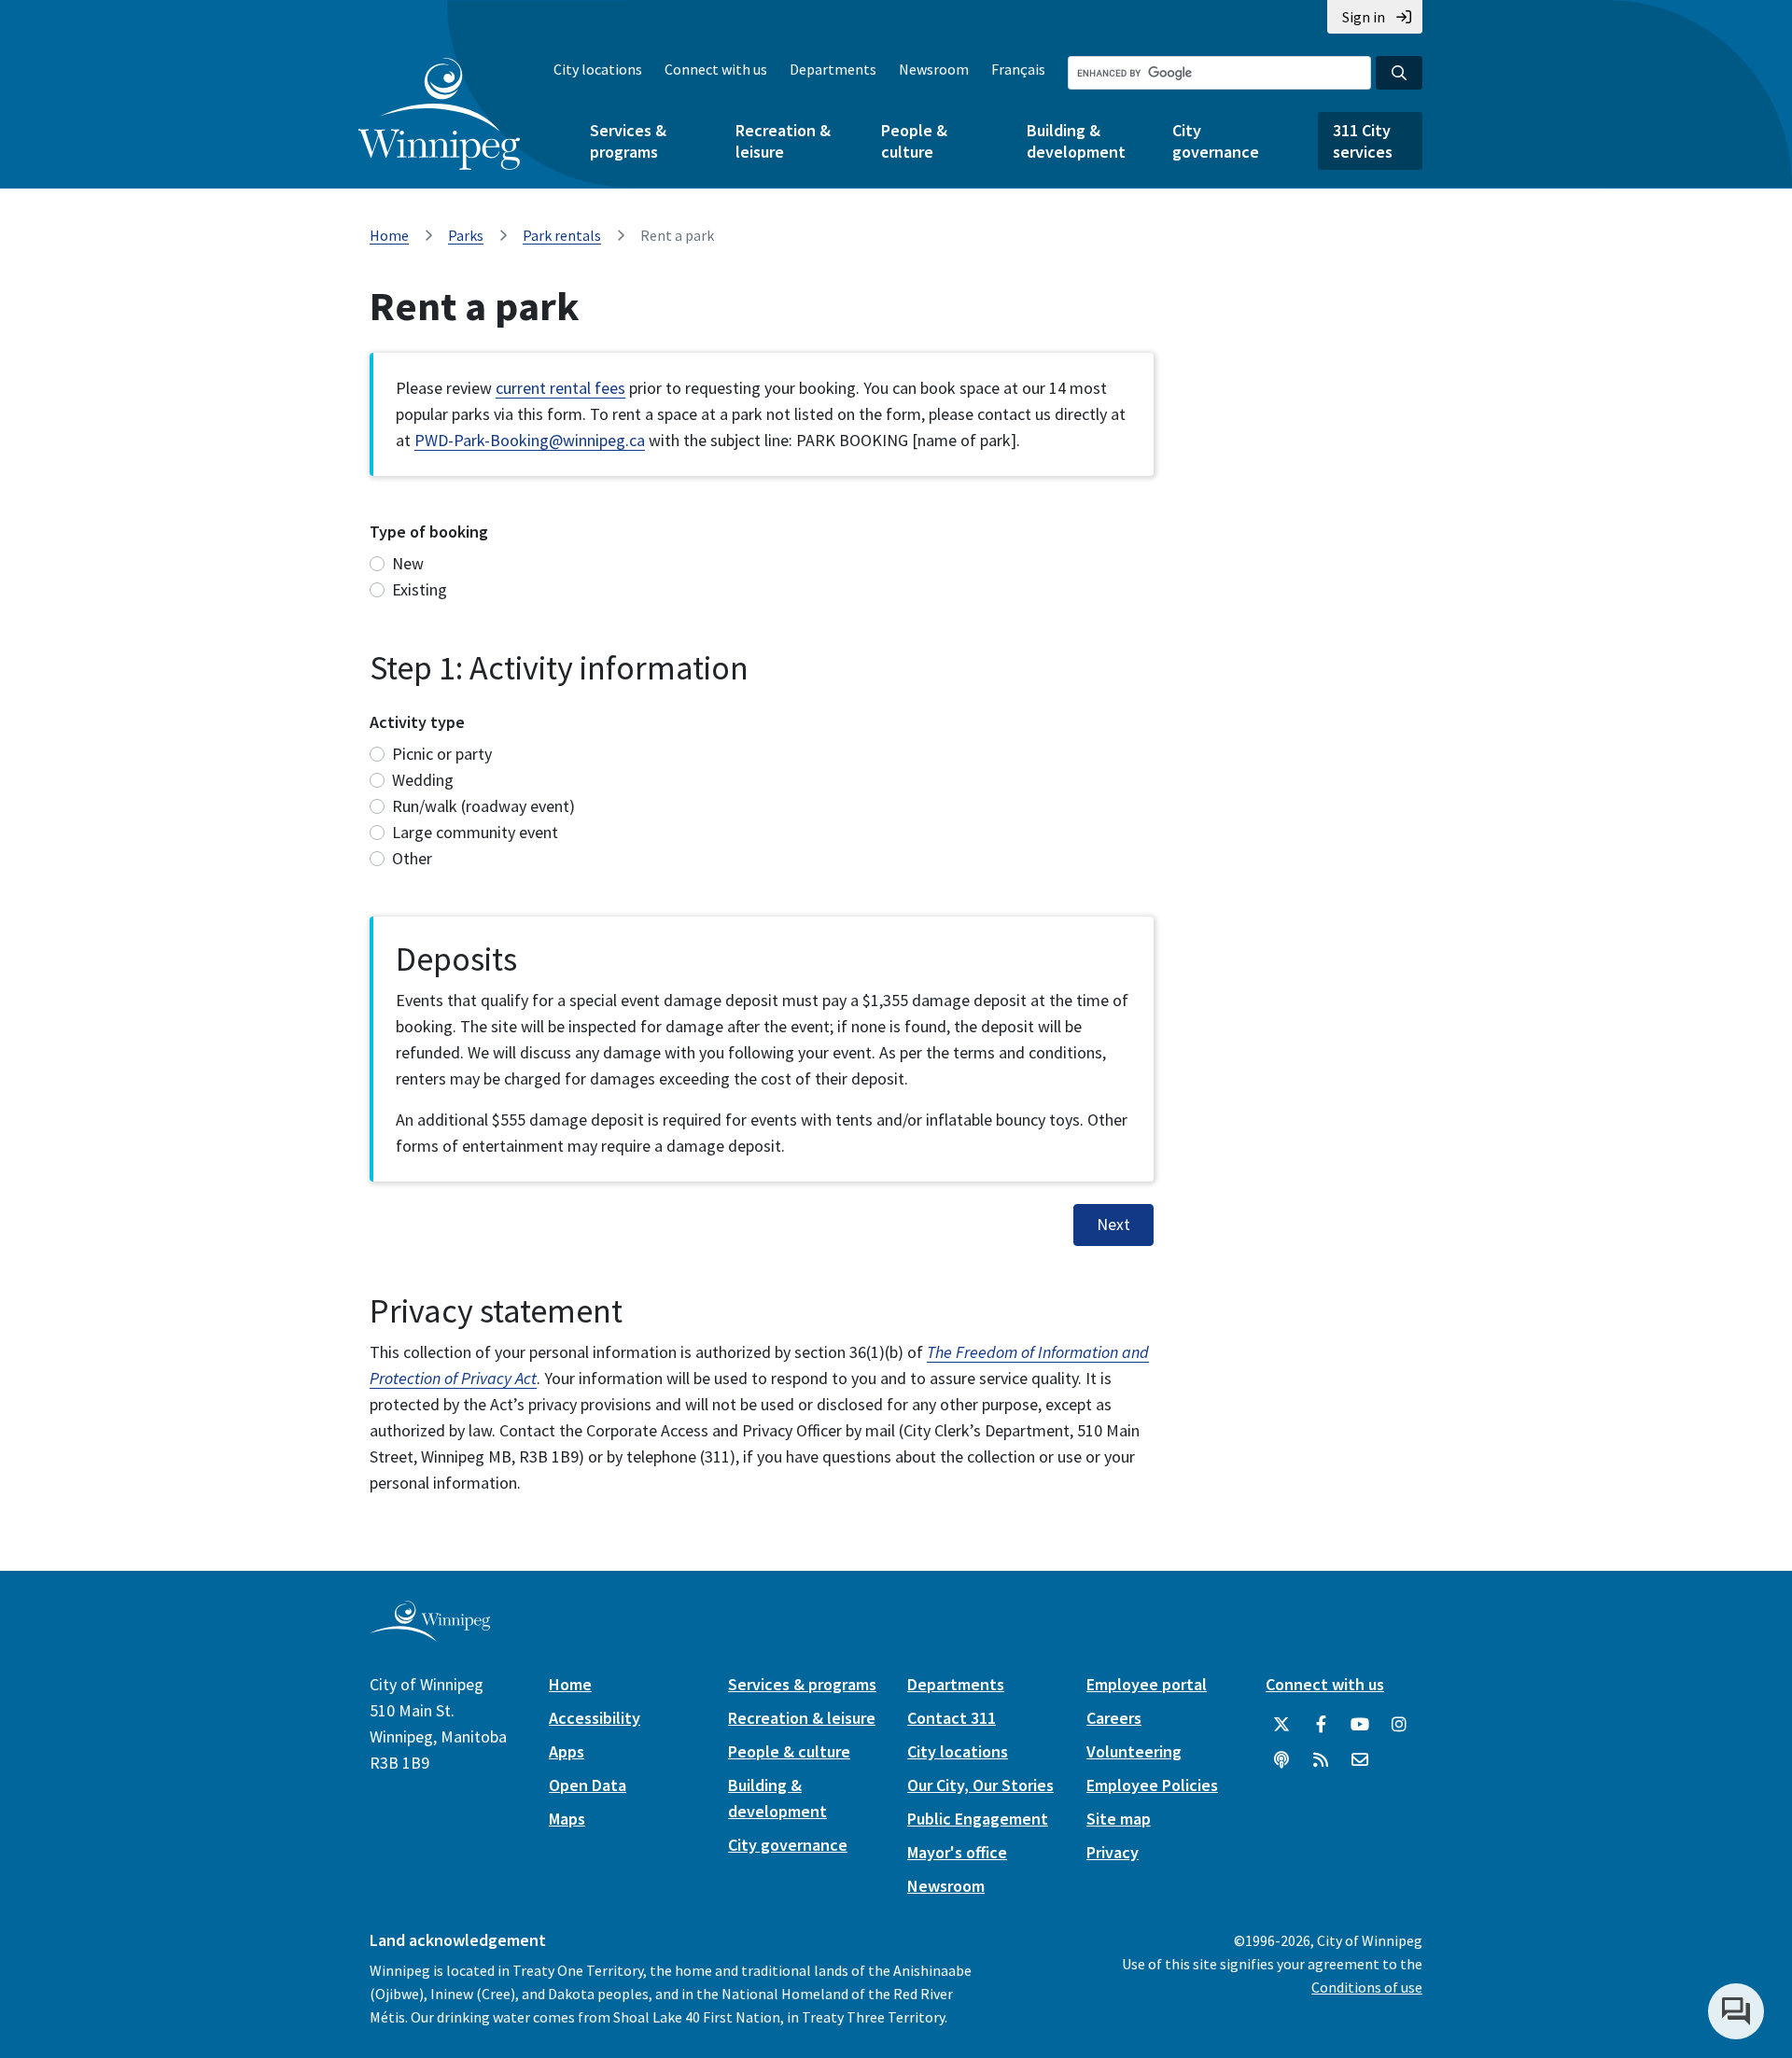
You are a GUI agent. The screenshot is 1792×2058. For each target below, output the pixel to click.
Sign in (1364, 17)
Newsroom (934, 69)
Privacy (1113, 1852)
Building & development (1076, 141)
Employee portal (1147, 1684)
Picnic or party (442, 754)
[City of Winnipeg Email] (1360, 1760)
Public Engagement (978, 1819)
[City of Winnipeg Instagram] (1399, 1725)
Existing (420, 589)
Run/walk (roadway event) (483, 806)
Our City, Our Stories (980, 1785)
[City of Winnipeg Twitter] (1281, 1725)
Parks (466, 235)
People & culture (914, 141)
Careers (1114, 1718)
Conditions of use (1367, 1987)
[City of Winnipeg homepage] (430, 1634)
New (408, 563)
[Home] (439, 114)
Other (412, 858)
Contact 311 (952, 1718)
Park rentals (562, 235)
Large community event (475, 832)
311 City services (1363, 141)
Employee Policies (1152, 1785)
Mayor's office (957, 1852)
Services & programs (628, 141)
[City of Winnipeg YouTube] (1360, 1725)
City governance (1216, 141)
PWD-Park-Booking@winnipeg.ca (530, 440)
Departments (833, 69)
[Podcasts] (1281, 1760)
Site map (1119, 1819)
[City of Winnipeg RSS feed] (1321, 1760)
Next (1113, 1225)
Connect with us (716, 69)
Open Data (588, 1785)
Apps (567, 1751)
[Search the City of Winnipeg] (1399, 73)
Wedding (423, 780)
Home (389, 235)
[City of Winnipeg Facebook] (1321, 1725)
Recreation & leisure (783, 141)
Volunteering (1134, 1751)
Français (1018, 69)
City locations (598, 69)
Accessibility (595, 1718)
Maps (567, 1819)
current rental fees (560, 388)
